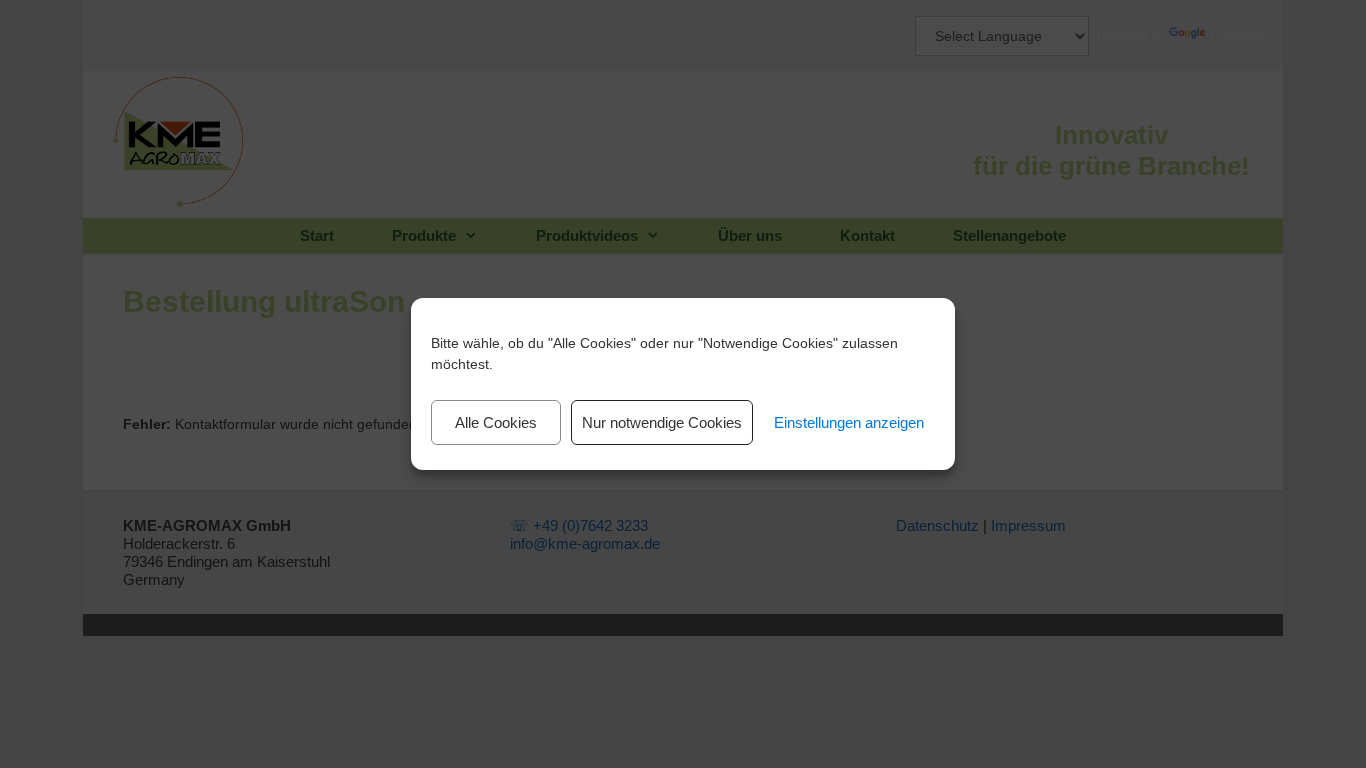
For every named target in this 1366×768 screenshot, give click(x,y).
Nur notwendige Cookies (662, 422)
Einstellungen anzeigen (849, 422)
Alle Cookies (496, 422)
